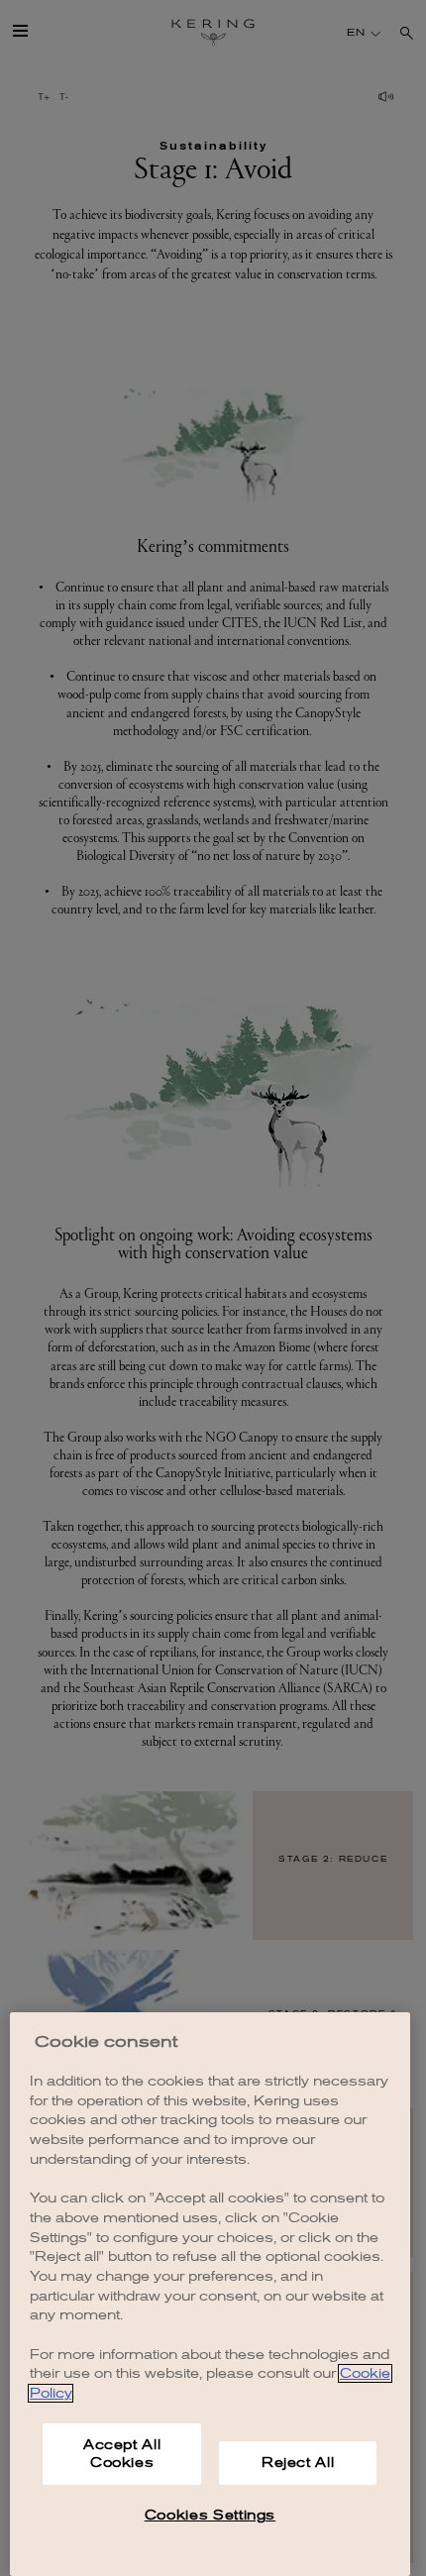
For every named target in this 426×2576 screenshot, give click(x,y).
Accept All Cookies (122, 2454)
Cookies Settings (211, 2515)
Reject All (298, 2463)
